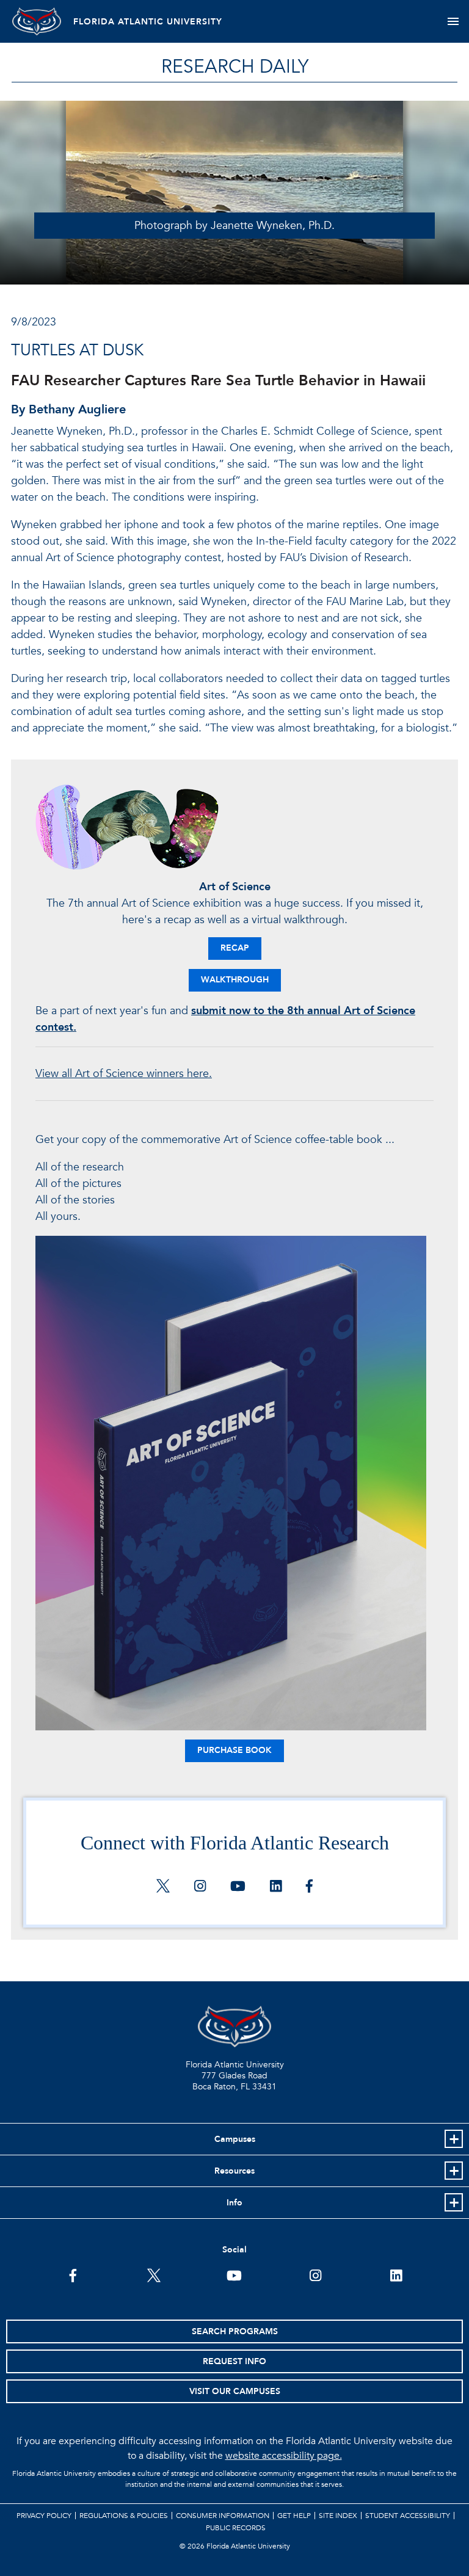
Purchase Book (234, 1750)
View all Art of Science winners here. (124, 1074)
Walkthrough (235, 980)
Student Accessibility (408, 2516)
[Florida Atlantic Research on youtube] (238, 1887)
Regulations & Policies (124, 2516)
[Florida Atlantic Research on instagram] (200, 1887)
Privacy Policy (44, 2516)
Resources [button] (234, 2171)
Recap (235, 948)
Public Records (236, 2528)
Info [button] (234, 2203)
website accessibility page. (284, 2456)
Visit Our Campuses (235, 2391)
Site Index (338, 2516)
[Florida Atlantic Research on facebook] (309, 1887)
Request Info (234, 2361)
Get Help (294, 2516)
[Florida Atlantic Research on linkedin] (276, 1887)
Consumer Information (223, 2516)
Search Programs (235, 2331)
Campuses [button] (235, 2139)
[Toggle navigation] (453, 21)
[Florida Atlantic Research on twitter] (163, 1887)
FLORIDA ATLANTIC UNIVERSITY (148, 22)
